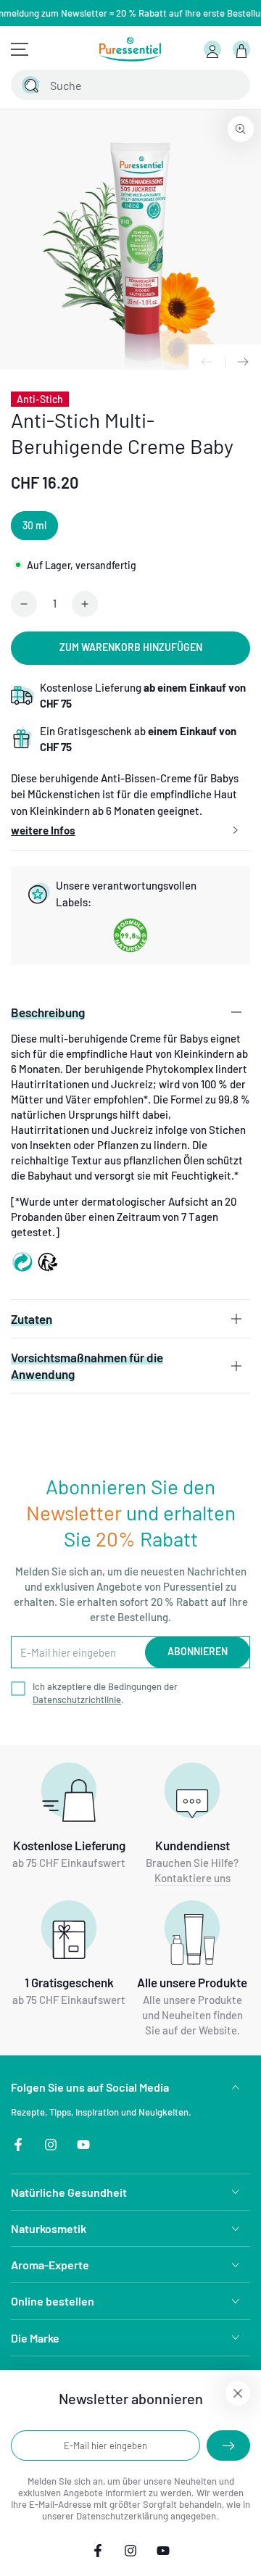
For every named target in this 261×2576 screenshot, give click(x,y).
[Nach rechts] (243, 363)
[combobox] (115, 85)
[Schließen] (231, 85)
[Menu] (20, 49)
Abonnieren (198, 1651)
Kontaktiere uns (192, 1878)
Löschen (200, 85)
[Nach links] (207, 363)
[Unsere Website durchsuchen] (30, 85)
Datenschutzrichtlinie (77, 1699)
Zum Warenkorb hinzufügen (131, 647)
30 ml (34, 525)
